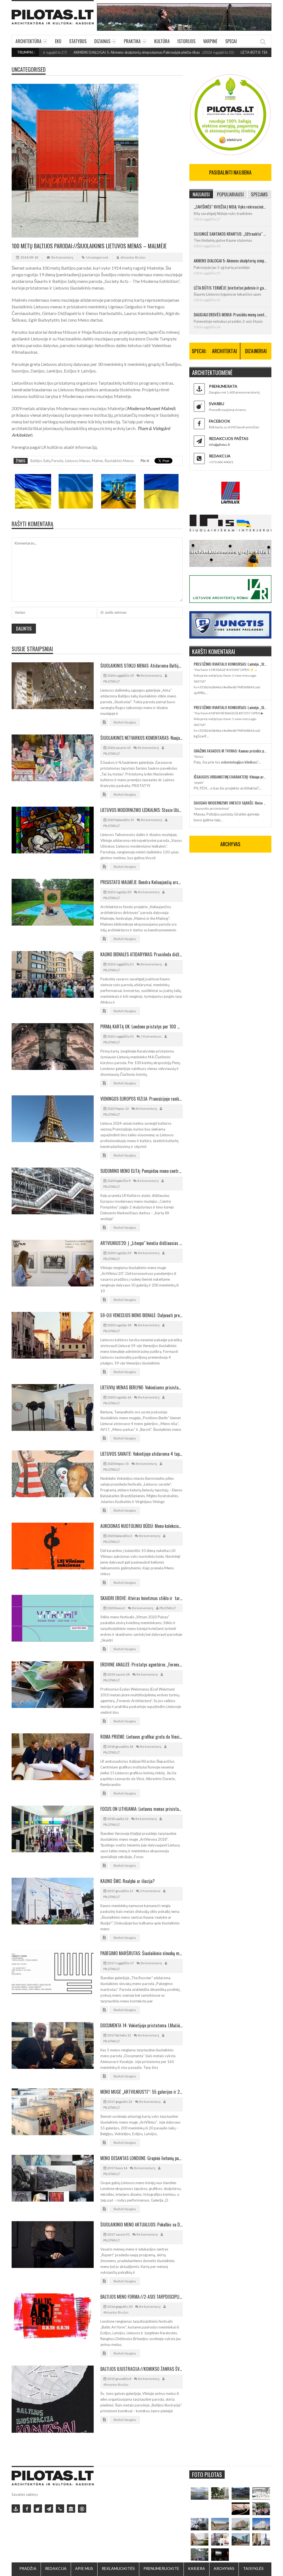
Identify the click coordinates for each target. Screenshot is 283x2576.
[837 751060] (60, 2509)
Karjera (196, 2568)
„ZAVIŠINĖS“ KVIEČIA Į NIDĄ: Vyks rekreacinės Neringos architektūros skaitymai (230, 207)
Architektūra (28, 41)
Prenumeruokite (161, 2568)
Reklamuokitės (118, 2568)
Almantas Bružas (133, 257)
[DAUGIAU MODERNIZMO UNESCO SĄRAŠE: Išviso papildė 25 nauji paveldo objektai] (261, 2524)
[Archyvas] (71, 2509)
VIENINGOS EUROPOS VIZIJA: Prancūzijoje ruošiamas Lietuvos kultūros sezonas (141, 1099)
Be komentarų (62, 257)
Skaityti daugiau (125, 722)
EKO (58, 41)
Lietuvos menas (78, 461)
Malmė (97, 461)
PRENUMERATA (223, 386)
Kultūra (162, 41)
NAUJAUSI (201, 194)
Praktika (132, 41)
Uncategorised (29, 69)
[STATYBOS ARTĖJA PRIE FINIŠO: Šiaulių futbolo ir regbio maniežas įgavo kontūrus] (220, 2524)
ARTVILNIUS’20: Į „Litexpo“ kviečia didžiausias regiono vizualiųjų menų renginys (141, 1243)
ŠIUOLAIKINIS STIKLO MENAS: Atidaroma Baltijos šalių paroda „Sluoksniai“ (141, 666)
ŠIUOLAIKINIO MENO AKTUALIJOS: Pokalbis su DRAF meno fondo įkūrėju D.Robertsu (141, 2225)
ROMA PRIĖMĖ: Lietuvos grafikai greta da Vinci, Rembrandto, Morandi (141, 1737)
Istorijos (186, 41)
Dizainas (102, 41)
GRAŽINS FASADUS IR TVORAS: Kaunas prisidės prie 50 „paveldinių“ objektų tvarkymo (230, 751)
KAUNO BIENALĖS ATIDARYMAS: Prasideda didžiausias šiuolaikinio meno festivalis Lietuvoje (141, 954)
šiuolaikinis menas (119, 461)
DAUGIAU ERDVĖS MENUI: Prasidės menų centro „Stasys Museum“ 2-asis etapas (230, 314)
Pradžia (28, 2568)
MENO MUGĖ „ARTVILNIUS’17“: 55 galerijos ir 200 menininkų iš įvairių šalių (141, 2092)
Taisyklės (253, 2568)
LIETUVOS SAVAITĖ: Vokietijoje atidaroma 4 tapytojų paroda (141, 1454)
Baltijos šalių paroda (47, 461)
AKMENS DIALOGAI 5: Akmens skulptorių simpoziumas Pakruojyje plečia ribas (87, 52)
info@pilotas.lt (219, 445)
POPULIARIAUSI (230, 194)
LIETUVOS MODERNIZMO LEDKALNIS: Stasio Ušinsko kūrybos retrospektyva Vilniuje (141, 810)
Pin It (145, 461)
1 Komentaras (151, 1036)
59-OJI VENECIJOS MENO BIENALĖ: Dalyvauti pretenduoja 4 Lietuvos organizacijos (141, 1315)
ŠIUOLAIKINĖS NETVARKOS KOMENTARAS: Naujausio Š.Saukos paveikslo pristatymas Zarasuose (141, 738)
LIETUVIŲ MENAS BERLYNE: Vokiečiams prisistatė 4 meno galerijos (141, 1387)
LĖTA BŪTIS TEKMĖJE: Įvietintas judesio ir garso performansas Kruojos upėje (230, 288)
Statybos (78, 41)
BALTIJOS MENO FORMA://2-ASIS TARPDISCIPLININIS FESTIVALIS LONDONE (141, 2297)
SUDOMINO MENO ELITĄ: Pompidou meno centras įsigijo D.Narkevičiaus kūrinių (141, 1171)
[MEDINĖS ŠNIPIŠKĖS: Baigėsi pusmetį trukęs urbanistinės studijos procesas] (240, 2539)
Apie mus (84, 2568)
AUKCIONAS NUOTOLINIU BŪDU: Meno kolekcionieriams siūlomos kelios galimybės (141, 1526)
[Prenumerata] (16, 2509)
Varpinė (210, 41)
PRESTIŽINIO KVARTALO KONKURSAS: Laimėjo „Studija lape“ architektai (230, 664)
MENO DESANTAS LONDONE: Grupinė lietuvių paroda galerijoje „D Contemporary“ (141, 2158)
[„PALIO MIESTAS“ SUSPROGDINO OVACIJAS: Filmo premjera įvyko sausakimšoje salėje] (220, 2555)
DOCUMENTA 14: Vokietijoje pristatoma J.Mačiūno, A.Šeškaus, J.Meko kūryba (141, 2025)
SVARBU (217, 404)
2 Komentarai (150, 1891)
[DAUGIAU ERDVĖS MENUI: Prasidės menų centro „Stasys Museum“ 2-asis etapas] (220, 2493)
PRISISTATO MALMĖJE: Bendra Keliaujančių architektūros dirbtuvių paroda (141, 882)
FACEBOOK (220, 421)
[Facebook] (27, 2509)
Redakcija (56, 2568)
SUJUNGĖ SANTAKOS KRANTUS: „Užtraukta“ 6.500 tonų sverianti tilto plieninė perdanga (230, 234)
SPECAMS (259, 194)
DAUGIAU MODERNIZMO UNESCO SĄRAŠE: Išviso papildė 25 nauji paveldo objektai (230, 803)
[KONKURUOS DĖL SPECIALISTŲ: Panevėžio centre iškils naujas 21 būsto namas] (240, 2524)
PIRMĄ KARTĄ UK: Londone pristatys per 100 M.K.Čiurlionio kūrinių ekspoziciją (141, 1027)
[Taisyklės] (82, 2509)
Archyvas (224, 2568)
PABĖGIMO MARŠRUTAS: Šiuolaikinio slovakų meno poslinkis (141, 1953)
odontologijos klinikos (239, 762)
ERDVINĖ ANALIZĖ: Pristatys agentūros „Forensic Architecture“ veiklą (141, 1665)
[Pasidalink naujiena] (38, 2509)
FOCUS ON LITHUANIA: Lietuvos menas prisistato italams (141, 1809)
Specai (231, 41)
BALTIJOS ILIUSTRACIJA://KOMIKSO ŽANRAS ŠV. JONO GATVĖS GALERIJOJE (141, 2369)
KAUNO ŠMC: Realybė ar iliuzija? (128, 1881)
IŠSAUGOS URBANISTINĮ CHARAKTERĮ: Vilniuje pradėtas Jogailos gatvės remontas (230, 777)
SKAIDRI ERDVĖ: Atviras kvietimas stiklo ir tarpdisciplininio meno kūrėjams (141, 1598)
